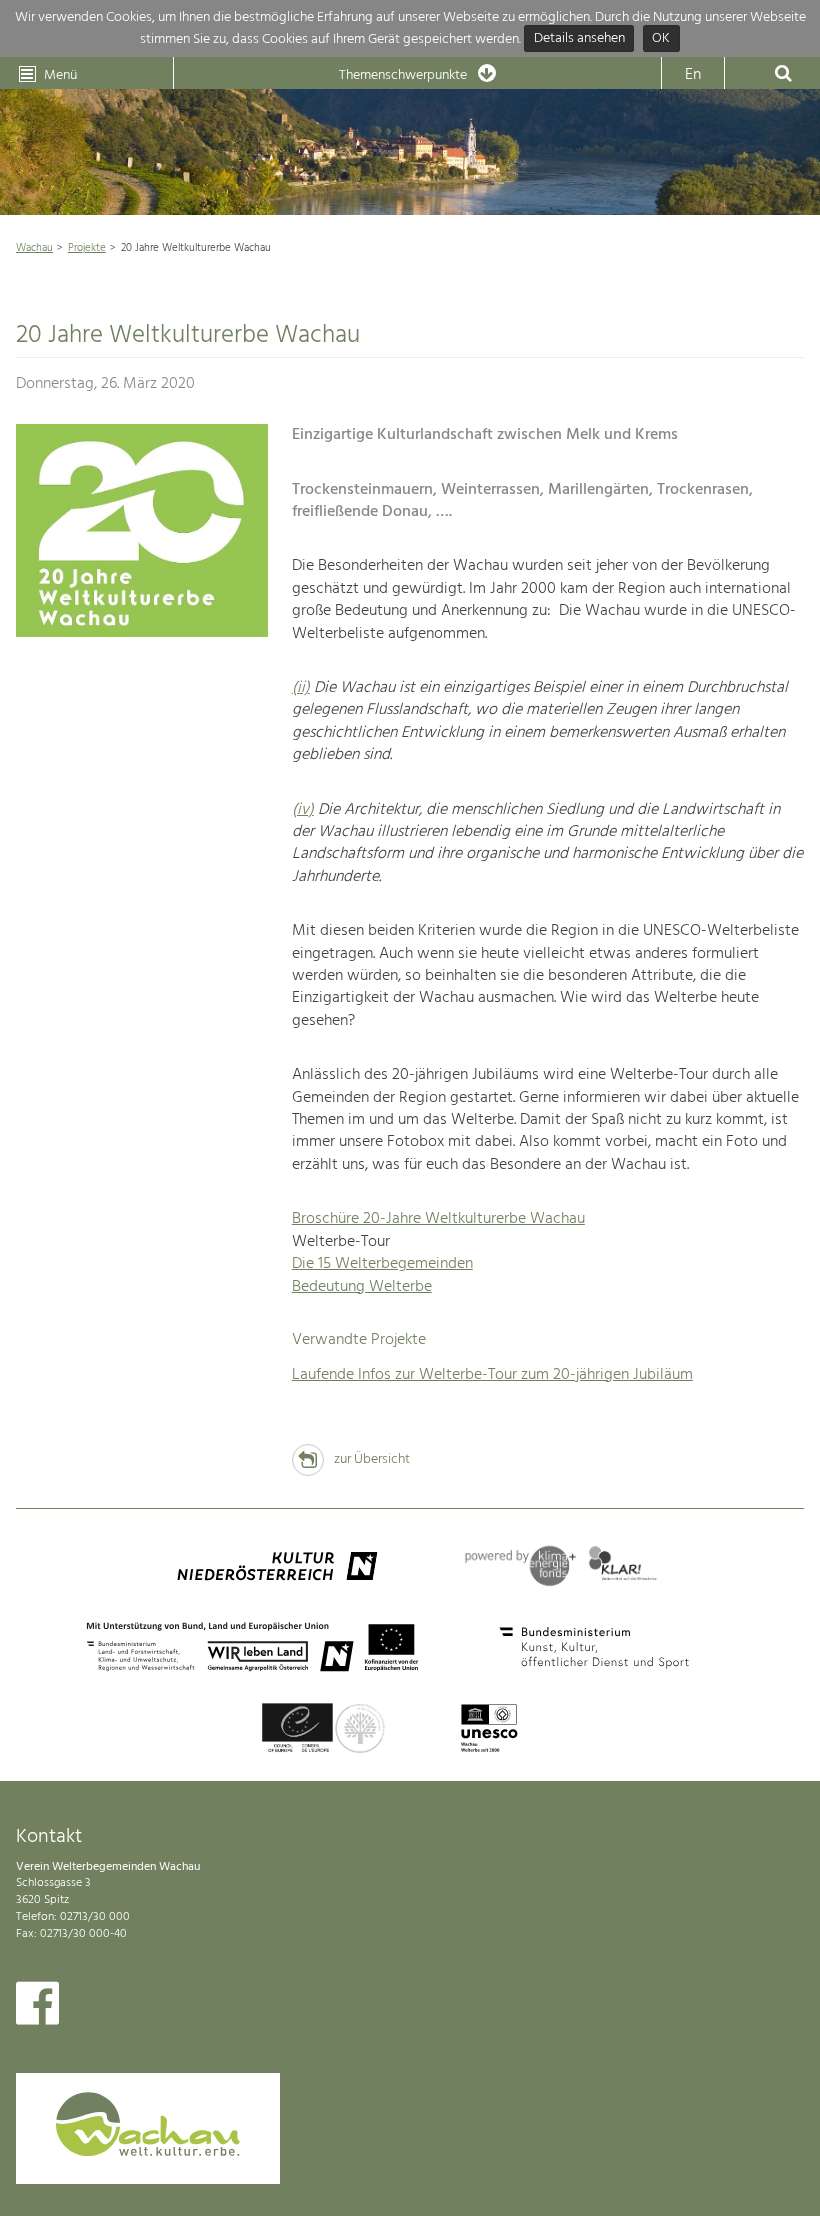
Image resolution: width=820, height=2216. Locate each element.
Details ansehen (579, 39)
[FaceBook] (37, 2008)
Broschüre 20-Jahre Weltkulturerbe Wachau (438, 1219)
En (693, 75)
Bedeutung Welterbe (362, 1287)
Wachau (34, 248)
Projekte (87, 248)
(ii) (301, 688)
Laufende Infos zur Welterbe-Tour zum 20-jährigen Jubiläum (492, 1375)
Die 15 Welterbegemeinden (382, 1264)
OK (661, 39)
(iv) (303, 810)
